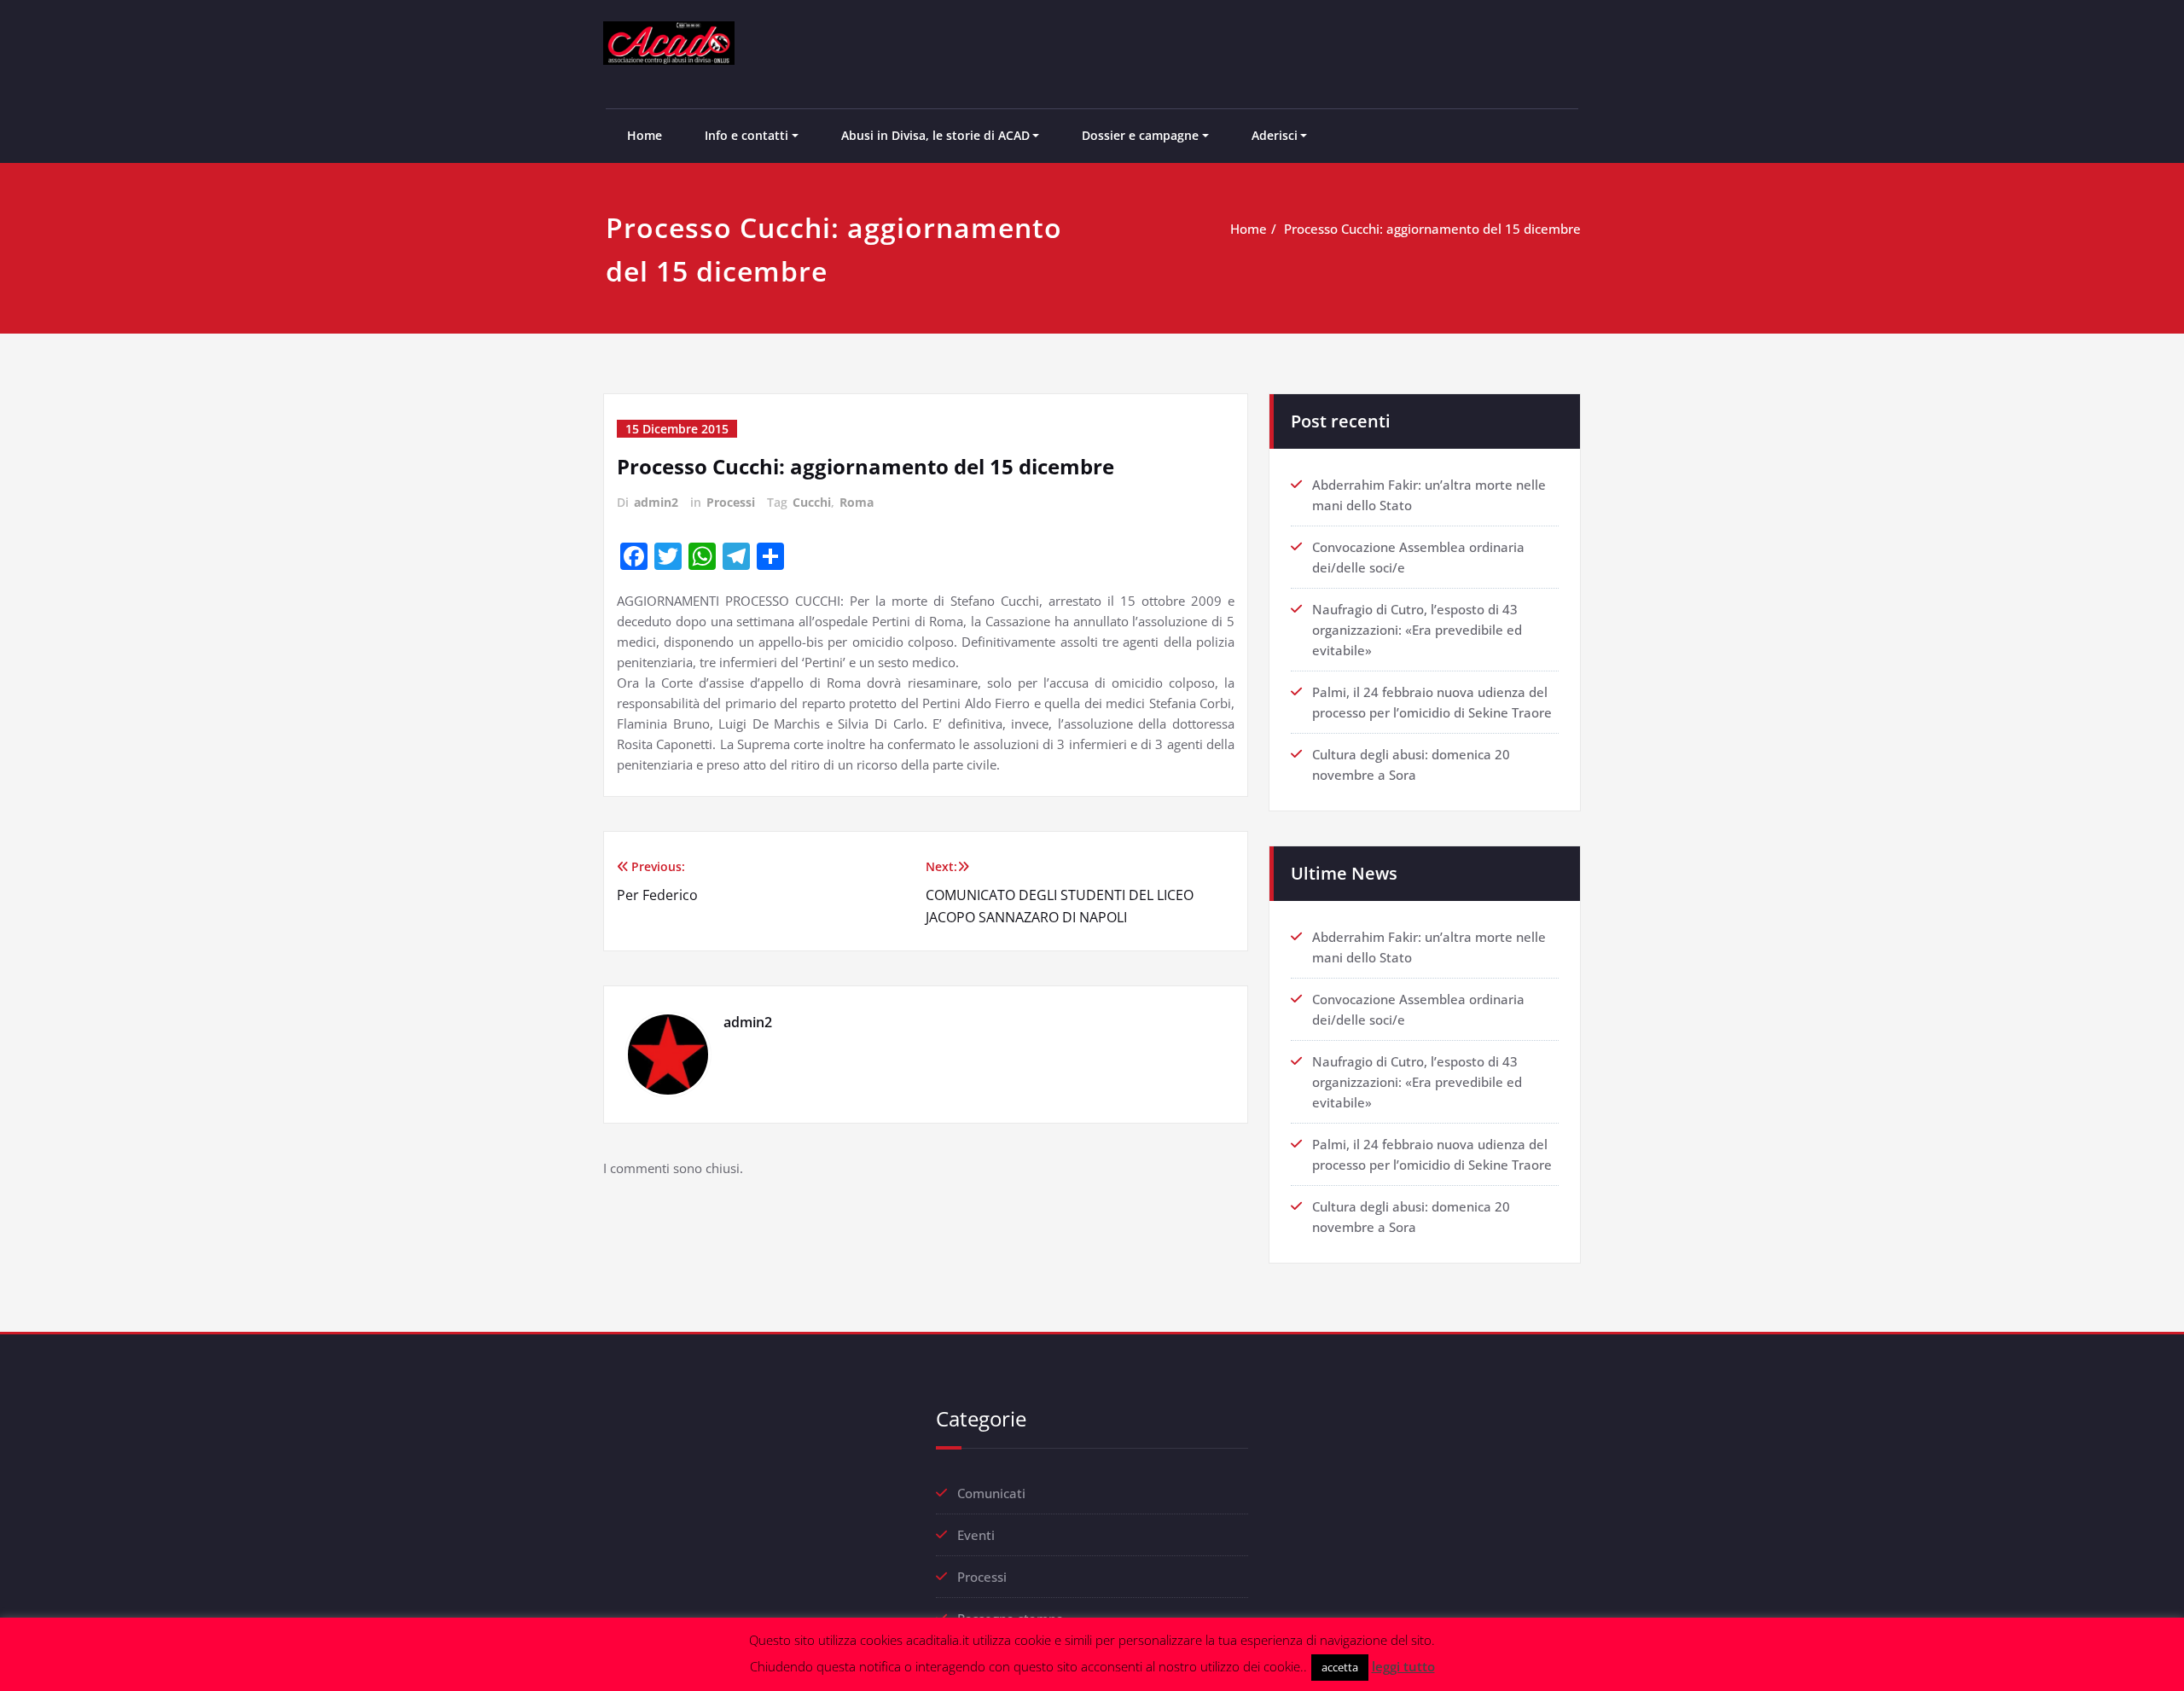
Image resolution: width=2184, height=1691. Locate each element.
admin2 (656, 502)
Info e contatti (746, 135)
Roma (857, 502)
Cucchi (812, 502)
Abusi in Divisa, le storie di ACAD (935, 135)
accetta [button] (1340, 1667)
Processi (731, 502)
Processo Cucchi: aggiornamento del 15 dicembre (1432, 229)
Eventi (976, 1535)
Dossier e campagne (1140, 135)
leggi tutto (1403, 1666)
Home (645, 135)
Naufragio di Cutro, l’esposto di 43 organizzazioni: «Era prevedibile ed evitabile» (1417, 630)
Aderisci (1275, 135)
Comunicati (991, 1493)
